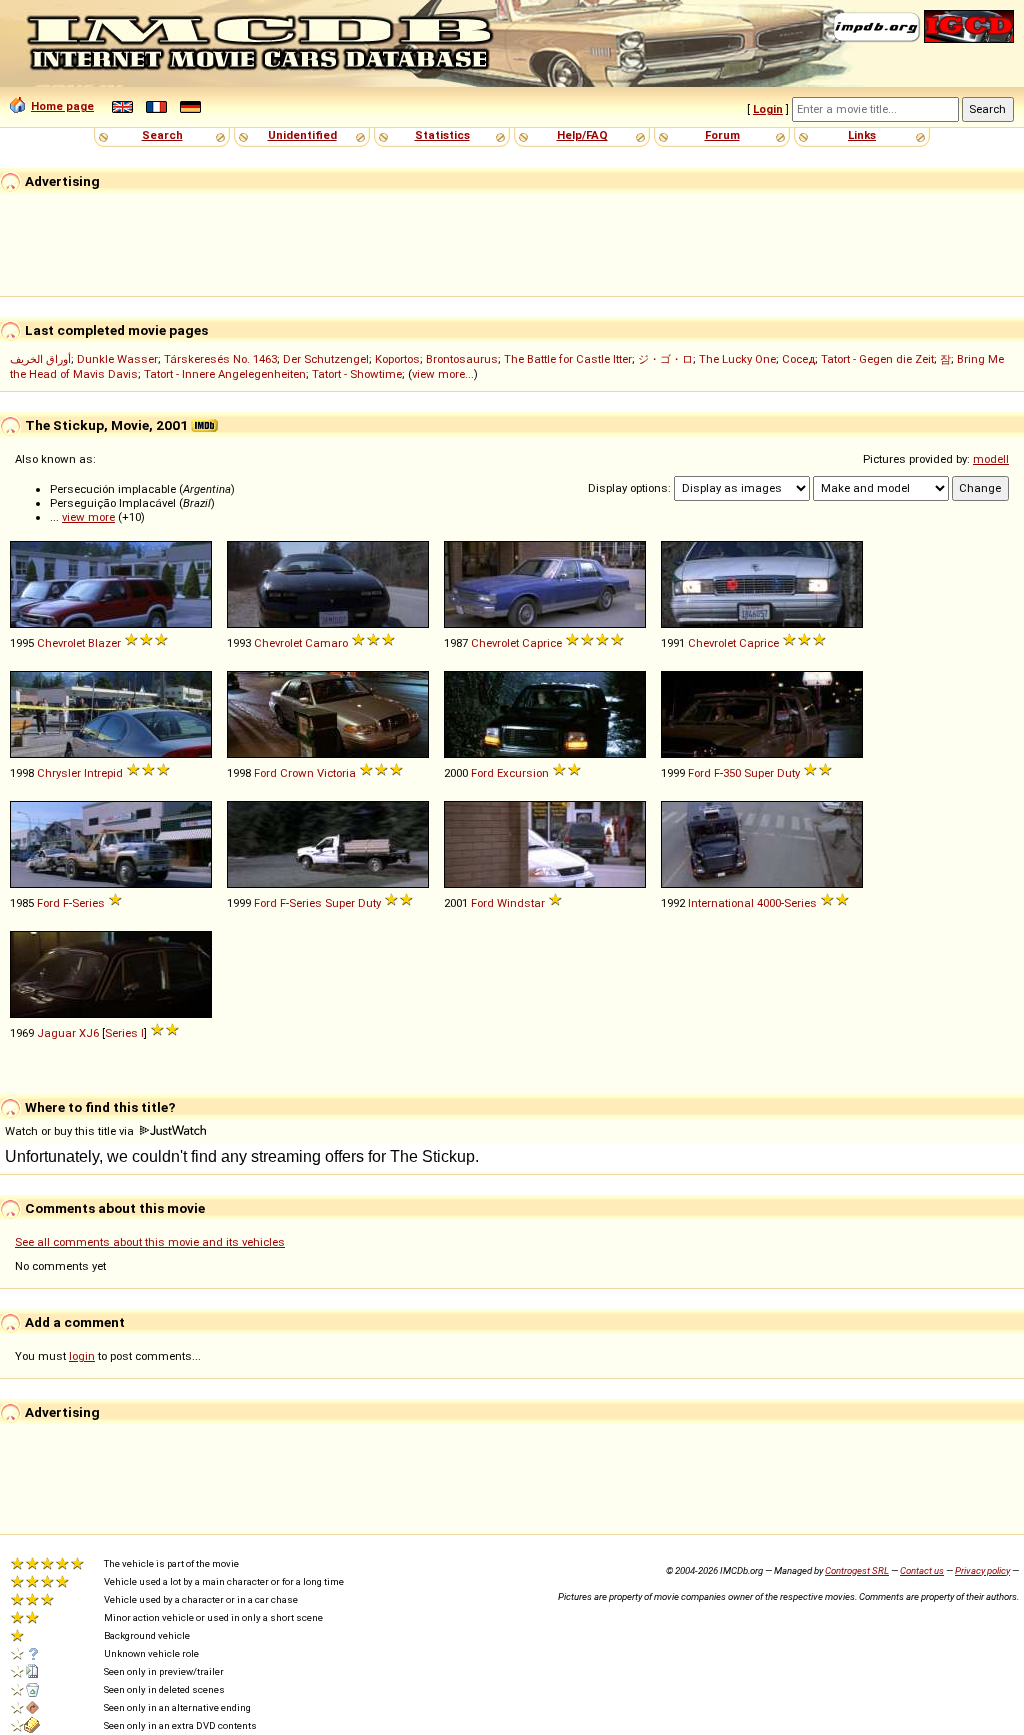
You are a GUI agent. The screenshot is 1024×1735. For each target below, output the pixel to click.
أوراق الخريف (40, 359)
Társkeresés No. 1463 (220, 359)
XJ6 (89, 1033)
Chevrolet (61, 643)
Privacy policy (982, 1570)
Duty (788, 773)
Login (768, 109)
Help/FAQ (582, 135)
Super (759, 773)
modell (991, 459)
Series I (124, 1033)
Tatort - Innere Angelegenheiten (225, 374)
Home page (62, 106)
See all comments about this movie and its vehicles (150, 1242)
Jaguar (56, 1033)
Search (162, 135)
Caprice (542, 643)
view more (88, 517)
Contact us (922, 1570)
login (82, 1356)
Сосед (798, 359)
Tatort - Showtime (357, 374)
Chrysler (59, 773)
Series (88, 903)
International (721, 903)
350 (732, 773)
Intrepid (103, 773)
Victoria (336, 773)
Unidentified (302, 135)
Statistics (442, 135)
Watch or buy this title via (71, 1131)
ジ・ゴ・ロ (665, 359)
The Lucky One (737, 359)
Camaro (326, 643)
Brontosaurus (462, 359)
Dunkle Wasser (117, 359)
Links (862, 135)
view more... (443, 374)
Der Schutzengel (326, 359)
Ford (265, 773)
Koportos (397, 359)
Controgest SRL (857, 1570)
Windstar (521, 903)
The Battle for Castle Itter (568, 359)
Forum (722, 135)
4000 (769, 903)
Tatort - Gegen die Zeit (877, 359)
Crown (297, 773)
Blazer (104, 643)
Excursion (523, 773)
